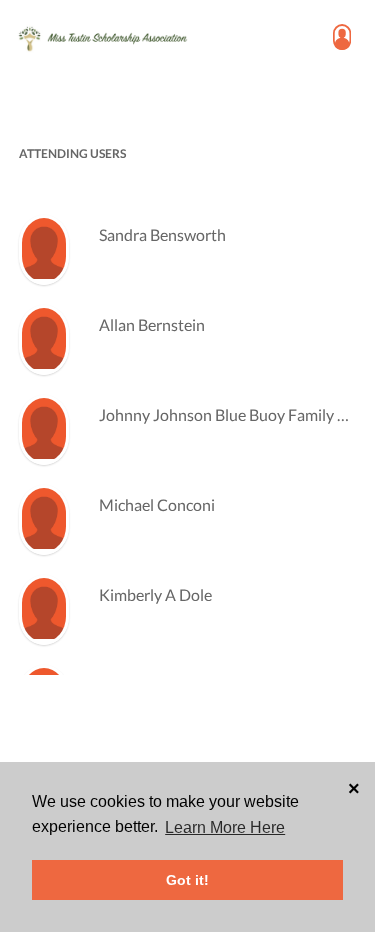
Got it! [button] (187, 880)
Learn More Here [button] (225, 827)
